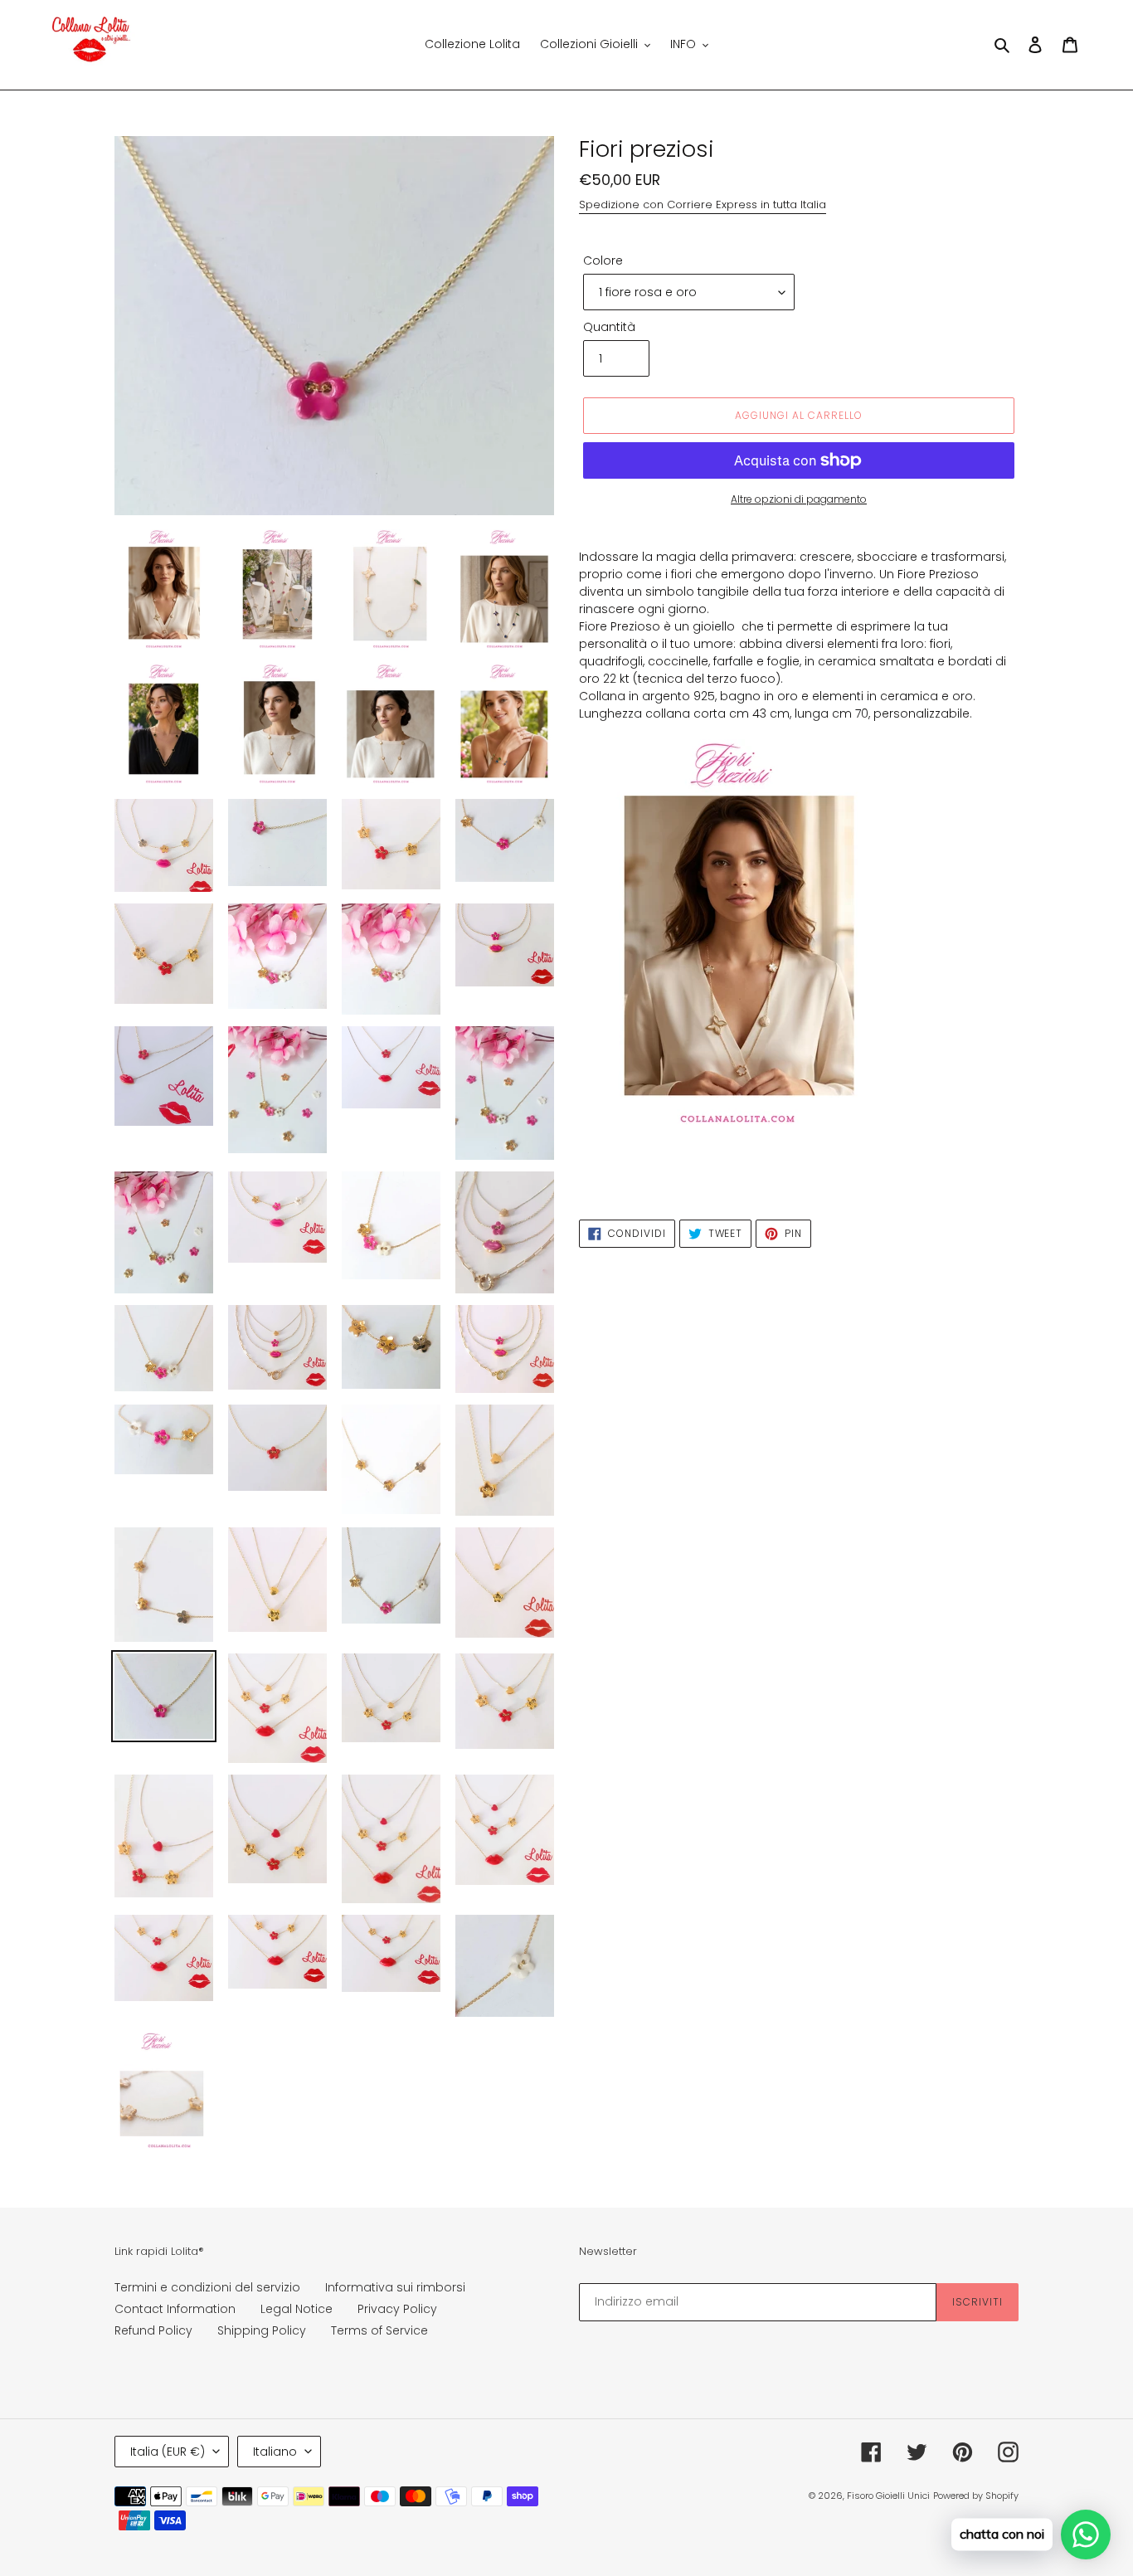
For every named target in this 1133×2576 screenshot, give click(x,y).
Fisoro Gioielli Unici (888, 2496)
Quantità (609, 327)
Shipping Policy (262, 2330)
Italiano (275, 2452)
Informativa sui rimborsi (395, 2287)
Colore (603, 261)
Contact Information (175, 2309)
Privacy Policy (397, 2309)
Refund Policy (153, 2330)
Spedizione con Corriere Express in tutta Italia (703, 205)
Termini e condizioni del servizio (207, 2287)
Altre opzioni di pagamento (799, 499)
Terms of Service (379, 2330)
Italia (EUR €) (168, 2452)
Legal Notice (297, 2309)
